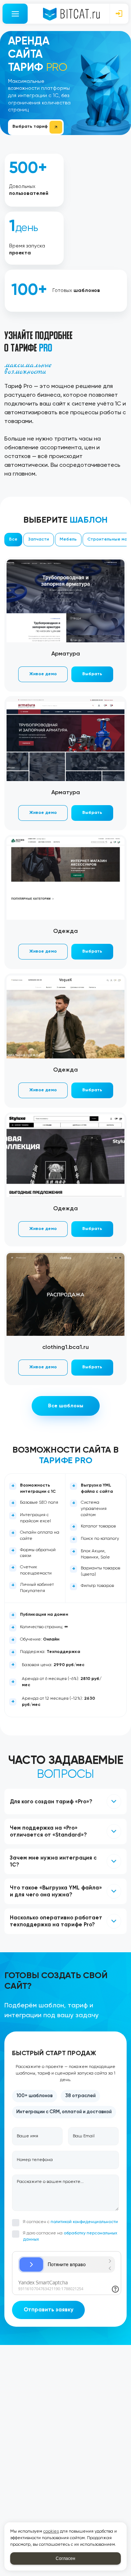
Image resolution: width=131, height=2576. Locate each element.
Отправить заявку (49, 2310)
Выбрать (92, 674)
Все (13, 539)
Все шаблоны (66, 1406)
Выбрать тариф (30, 127)
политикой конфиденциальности (84, 2222)
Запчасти (39, 539)
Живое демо (43, 674)
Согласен (65, 2558)
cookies (51, 2531)
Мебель (68, 539)
